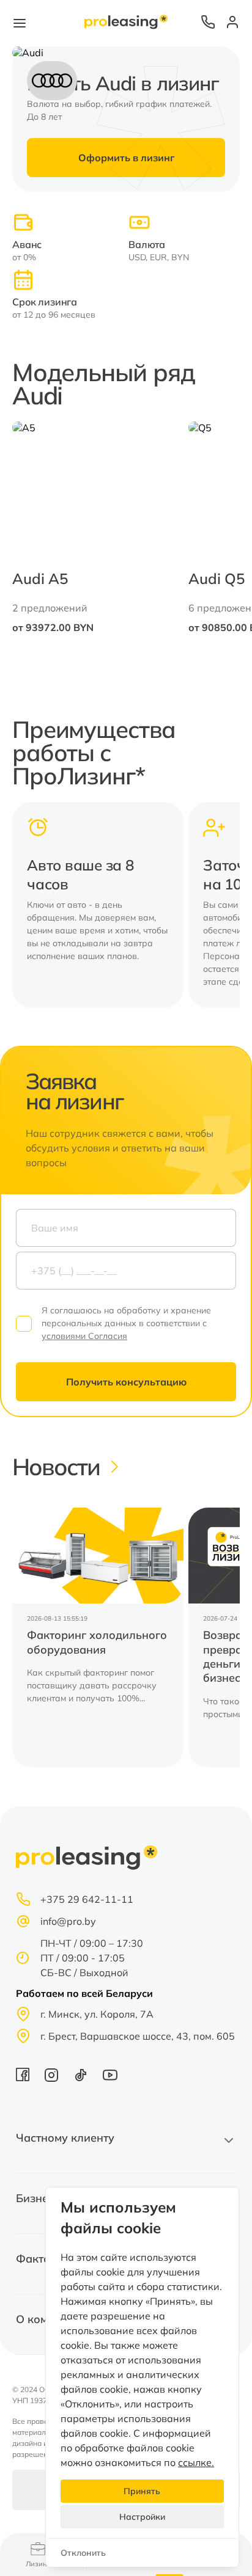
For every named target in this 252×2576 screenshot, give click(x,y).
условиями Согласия (84, 1336)
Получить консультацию (126, 1382)
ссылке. (196, 2462)
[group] (98, 1637)
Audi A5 (40, 578)
